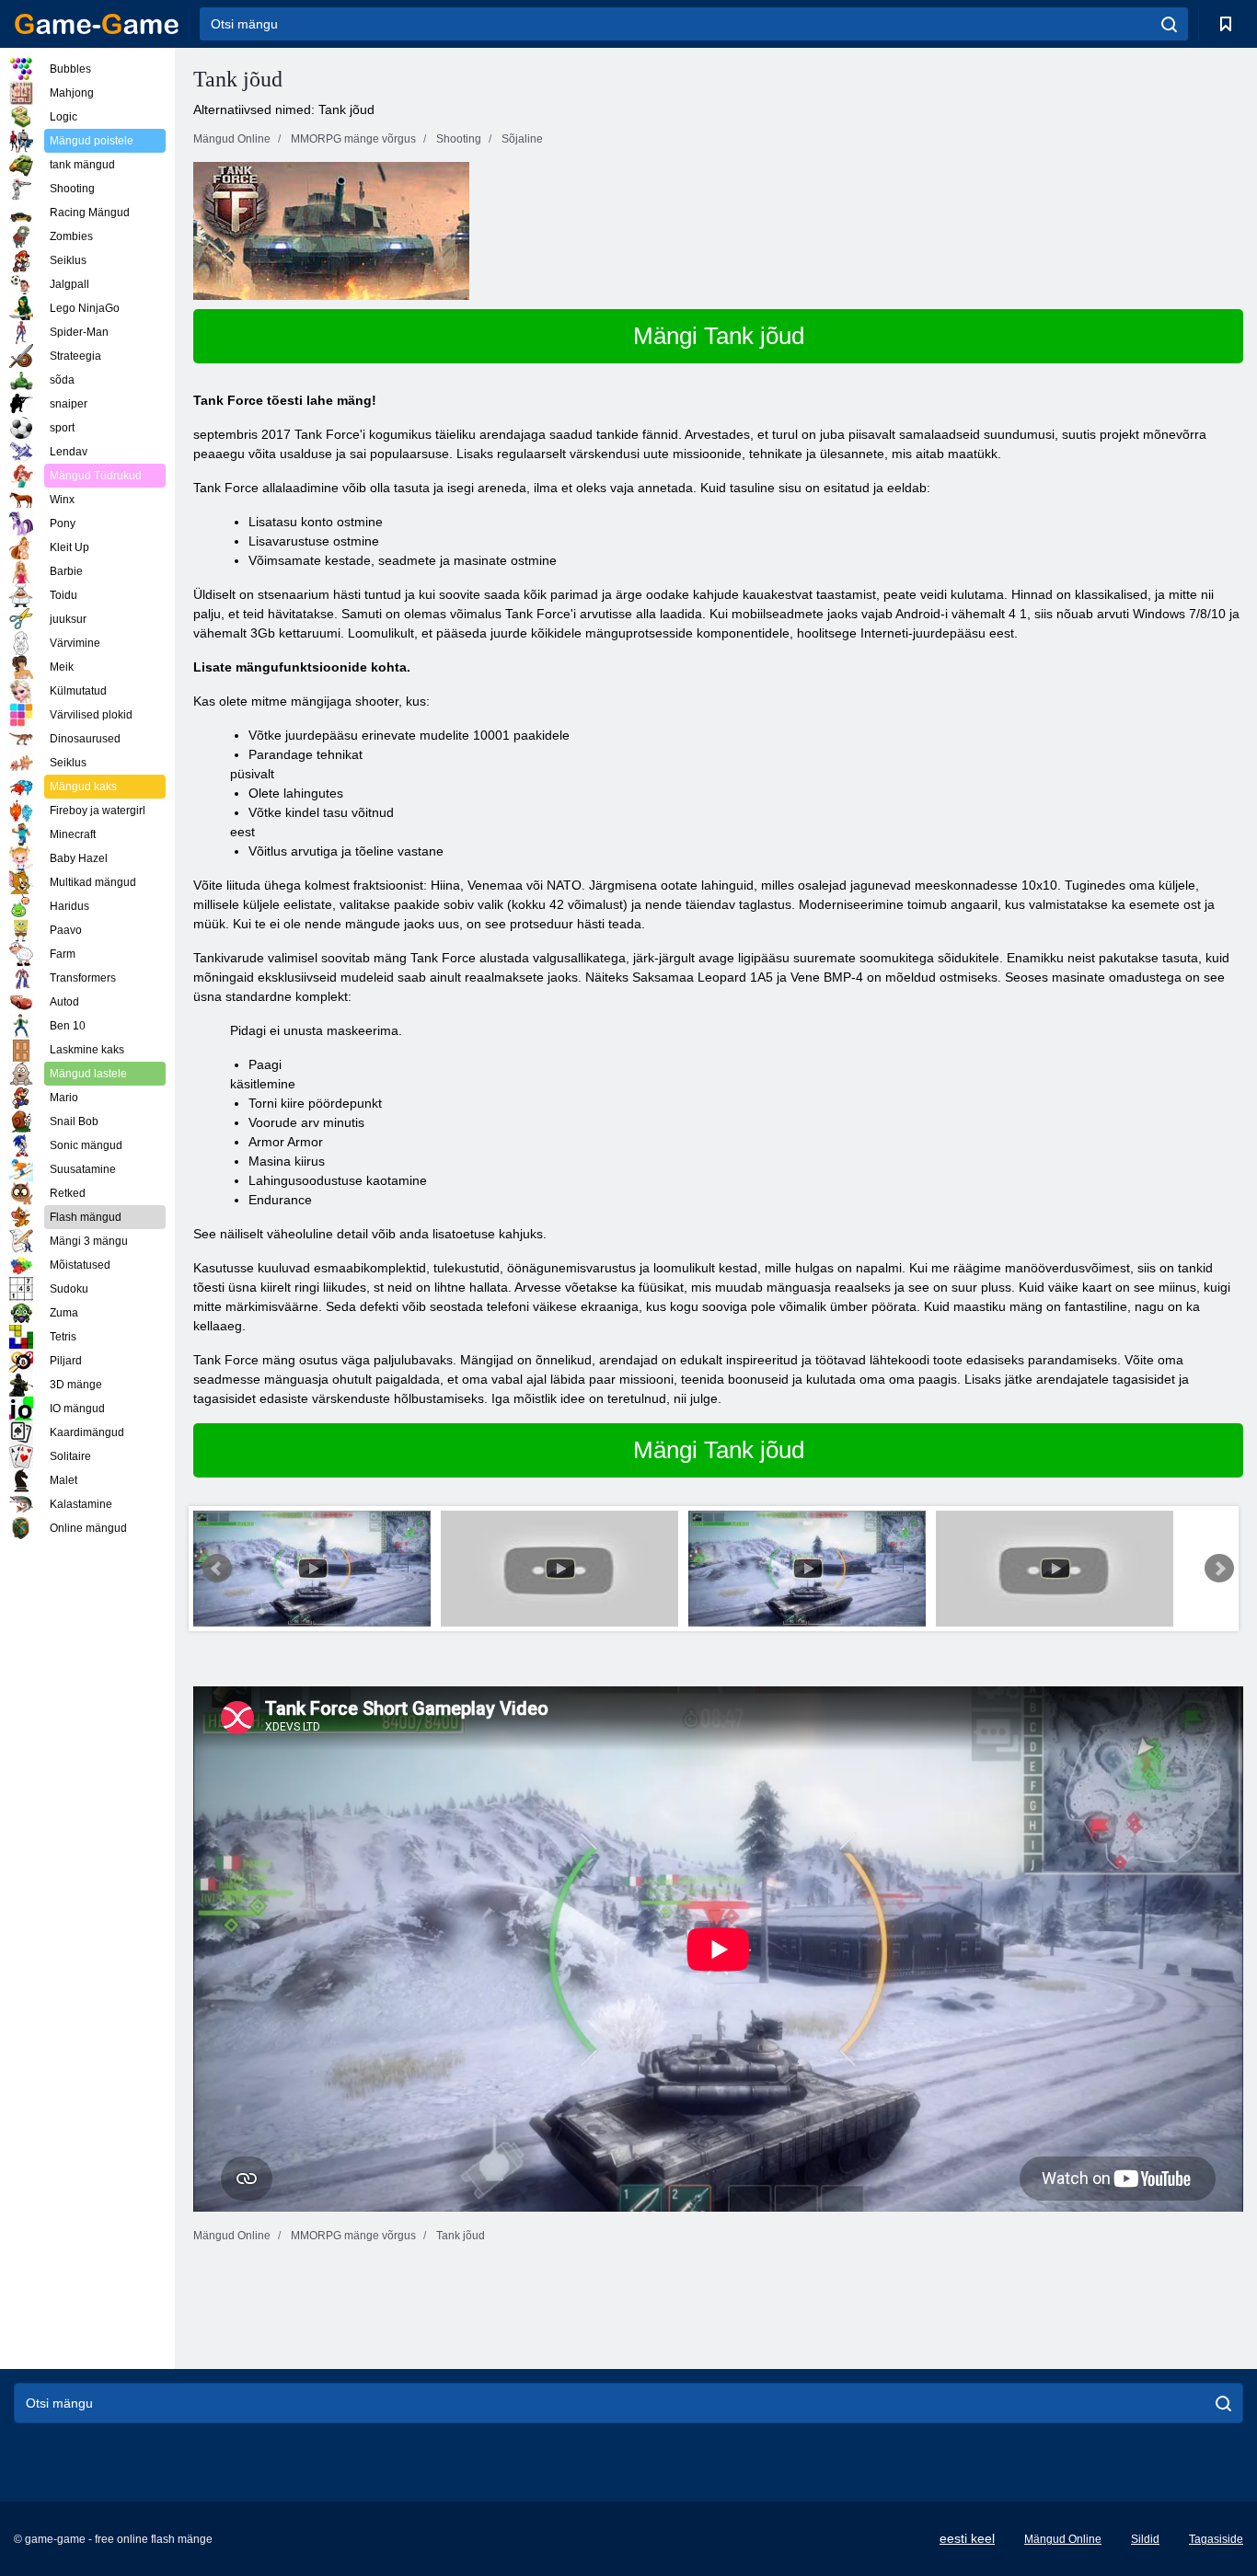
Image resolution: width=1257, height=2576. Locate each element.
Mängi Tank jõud (719, 336)
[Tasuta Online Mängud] (97, 24)
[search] (1169, 24)
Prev (217, 1569)
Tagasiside (1216, 2539)
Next (1219, 1569)
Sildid (1145, 2539)
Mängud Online (1063, 2539)
